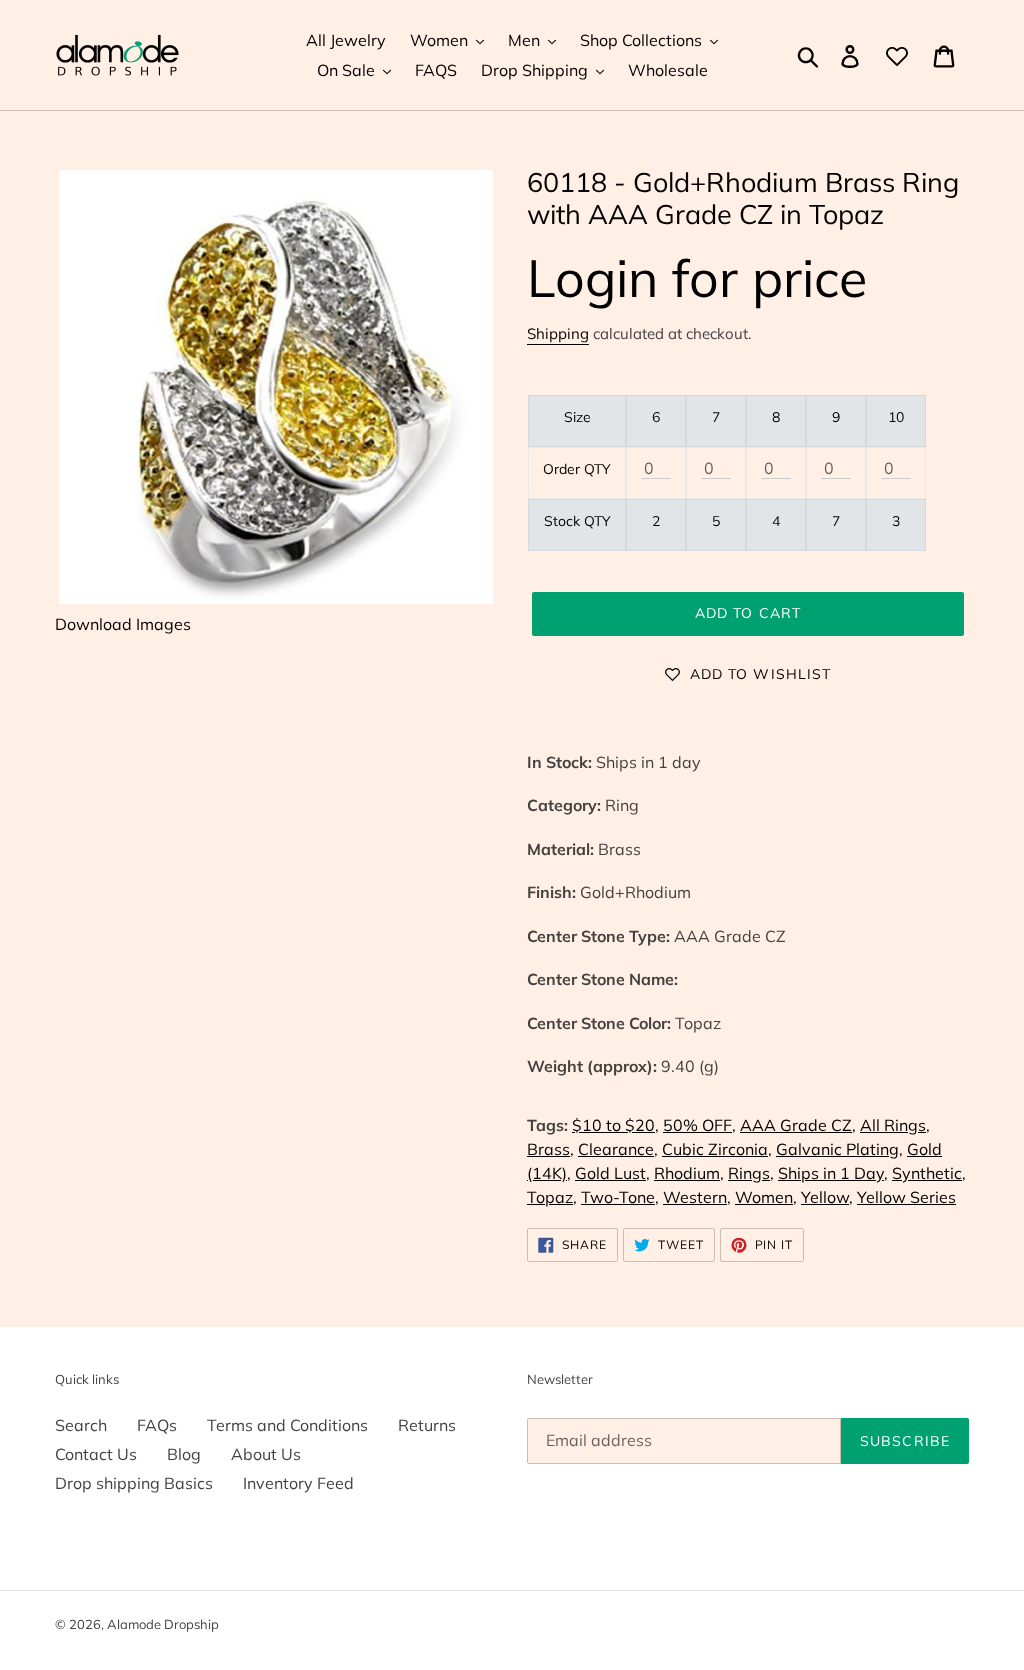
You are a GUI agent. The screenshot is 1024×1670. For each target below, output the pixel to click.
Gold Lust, (612, 1173)
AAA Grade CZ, (798, 1125)
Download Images (123, 624)
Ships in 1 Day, (833, 1173)
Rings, (751, 1173)
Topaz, (552, 1197)
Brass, (550, 1149)
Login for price (697, 277)
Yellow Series (906, 1197)
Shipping (558, 333)
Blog (184, 1454)
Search (81, 1425)
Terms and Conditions (287, 1425)
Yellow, (827, 1197)
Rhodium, (689, 1173)
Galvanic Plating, (839, 1149)
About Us (266, 1454)
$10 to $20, (615, 1125)
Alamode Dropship (163, 1624)
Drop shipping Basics (134, 1483)
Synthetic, (929, 1173)
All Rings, (895, 1125)
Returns (427, 1425)
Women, (766, 1197)
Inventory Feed (298, 1483)
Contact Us (96, 1454)
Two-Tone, (620, 1197)
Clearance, (618, 1149)
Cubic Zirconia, (717, 1149)
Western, (697, 1197)
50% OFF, (699, 1125)
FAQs (157, 1425)
